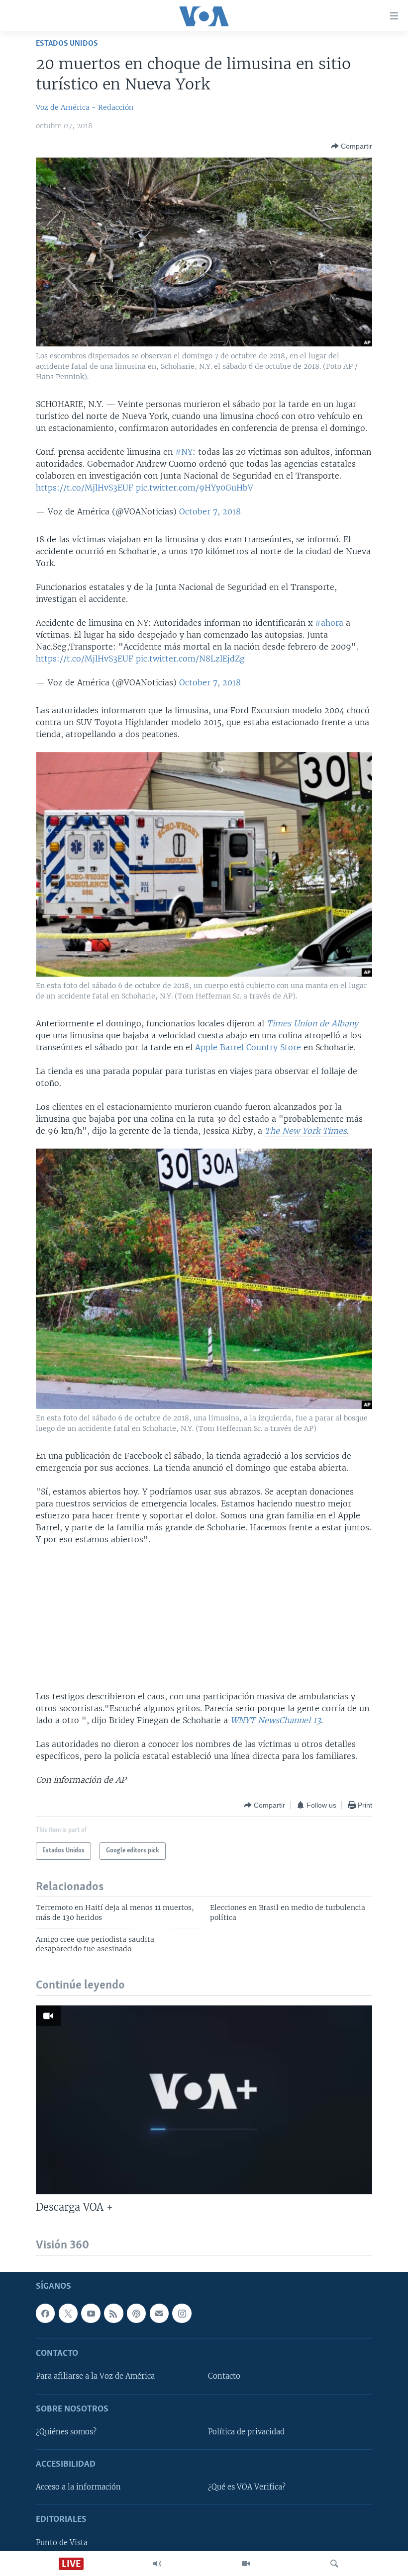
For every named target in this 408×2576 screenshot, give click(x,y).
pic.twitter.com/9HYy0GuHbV (195, 488)
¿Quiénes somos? (66, 2432)
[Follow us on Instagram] (182, 2314)
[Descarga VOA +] (204, 2100)
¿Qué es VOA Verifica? (247, 2488)
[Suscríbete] (159, 2314)
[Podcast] (136, 2314)
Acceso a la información (78, 2488)
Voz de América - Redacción (85, 107)
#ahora (329, 623)
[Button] (352, 146)
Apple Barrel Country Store (249, 1047)
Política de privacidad (246, 2432)
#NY (184, 452)
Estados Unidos (67, 43)
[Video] (246, 2564)
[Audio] (157, 2564)
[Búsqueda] (334, 2564)
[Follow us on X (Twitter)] (68, 2314)
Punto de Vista (62, 2543)
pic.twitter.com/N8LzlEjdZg (190, 659)
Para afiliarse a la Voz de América (95, 2377)
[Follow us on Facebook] (45, 2314)
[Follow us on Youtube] (91, 2314)
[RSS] (113, 2314)
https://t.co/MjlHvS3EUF (85, 488)
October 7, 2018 (210, 511)
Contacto (224, 2377)
